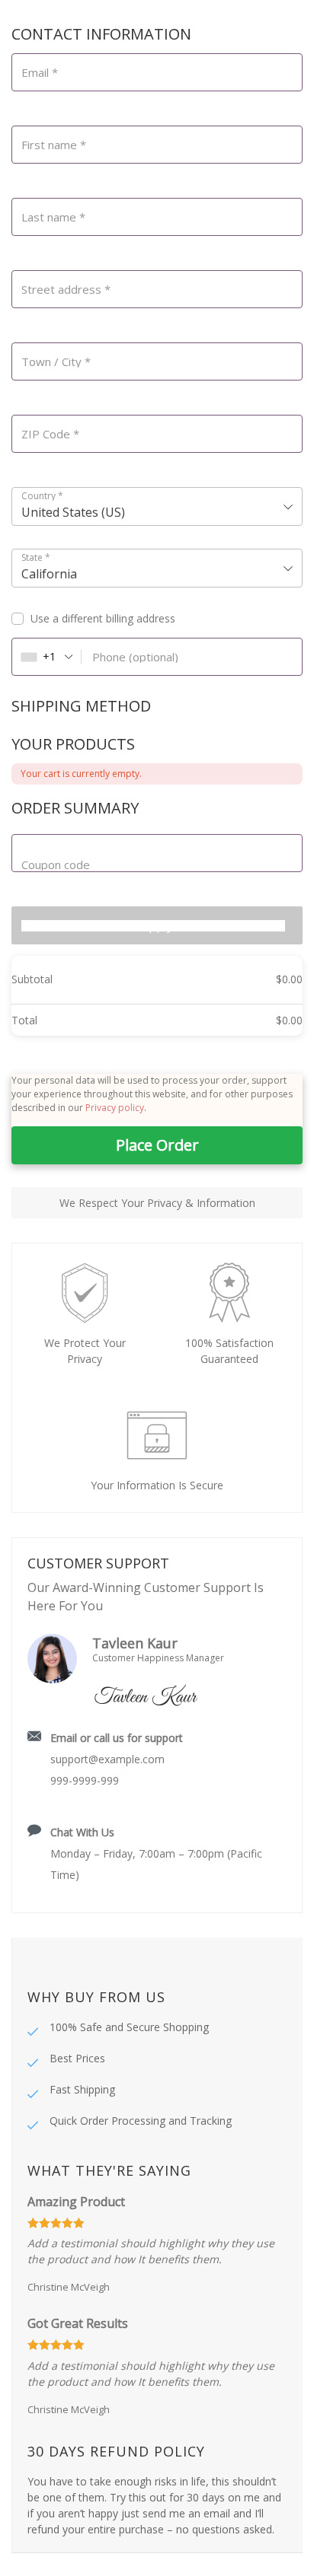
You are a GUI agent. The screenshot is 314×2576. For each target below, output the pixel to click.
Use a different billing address (104, 618)
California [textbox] (49, 574)
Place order (157, 1145)
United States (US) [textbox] (73, 512)
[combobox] (157, 506)
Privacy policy (115, 1108)
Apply (157, 925)
